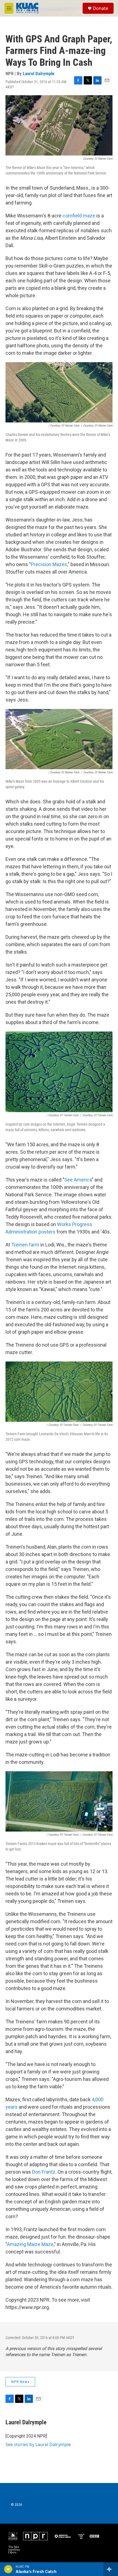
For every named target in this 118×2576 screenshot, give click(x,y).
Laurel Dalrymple (39, 73)
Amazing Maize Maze (30, 2244)
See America (78, 1180)
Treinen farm (25, 1245)
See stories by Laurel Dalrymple (38, 2444)
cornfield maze (79, 216)
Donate (100, 8)
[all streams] (111, 2569)
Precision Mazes (49, 564)
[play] (8, 2569)
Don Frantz (44, 2172)
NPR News (20, 2382)
